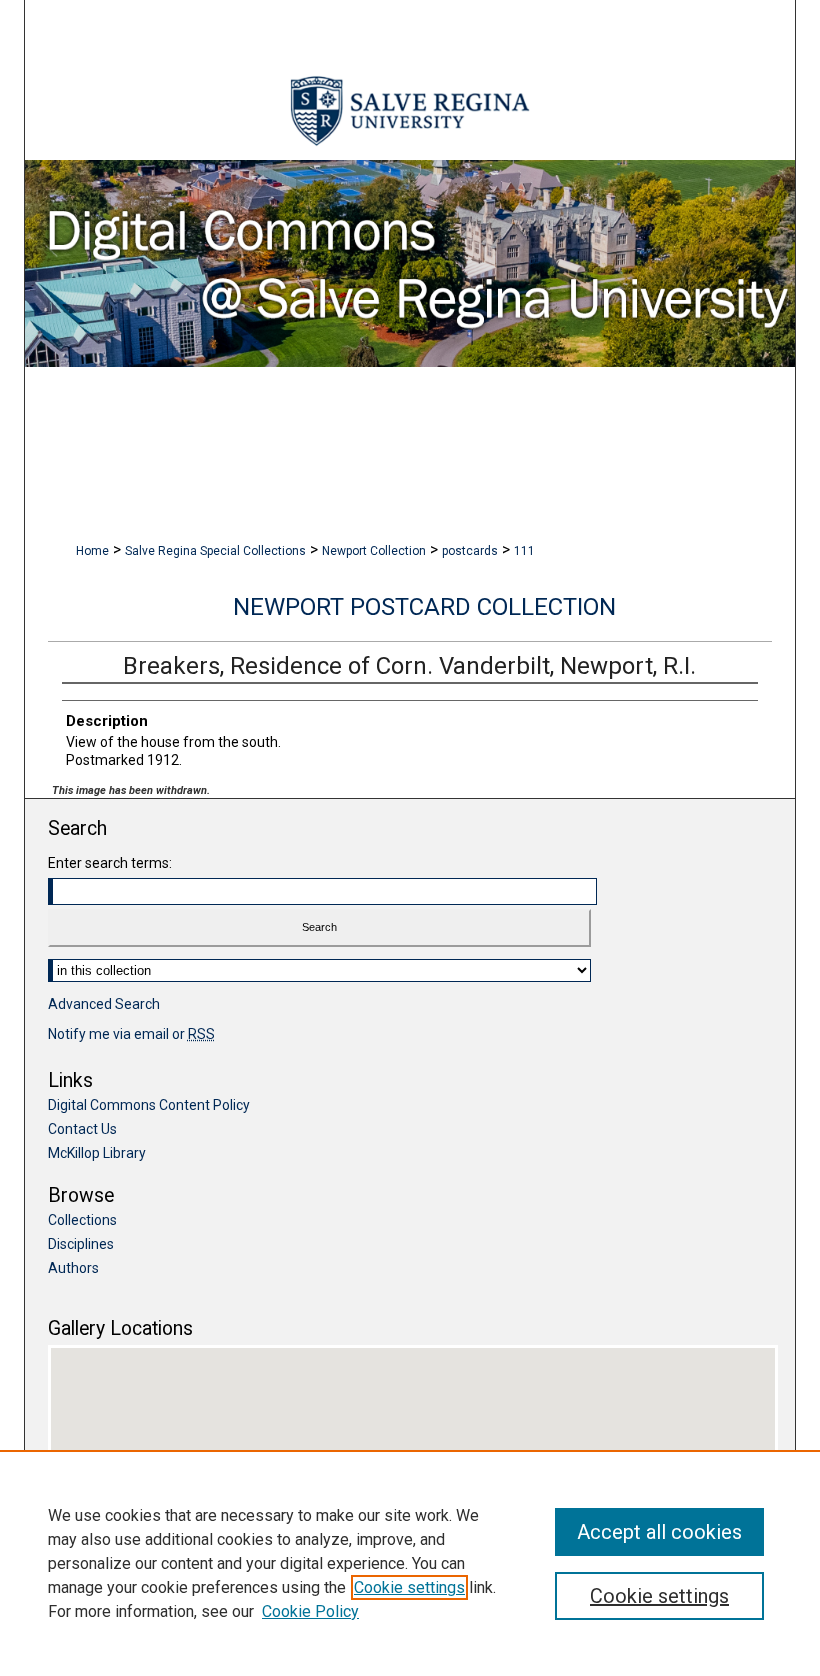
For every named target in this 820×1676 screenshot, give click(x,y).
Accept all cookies (659, 1532)
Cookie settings (409, 1587)
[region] (410, 1563)
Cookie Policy (310, 1611)
